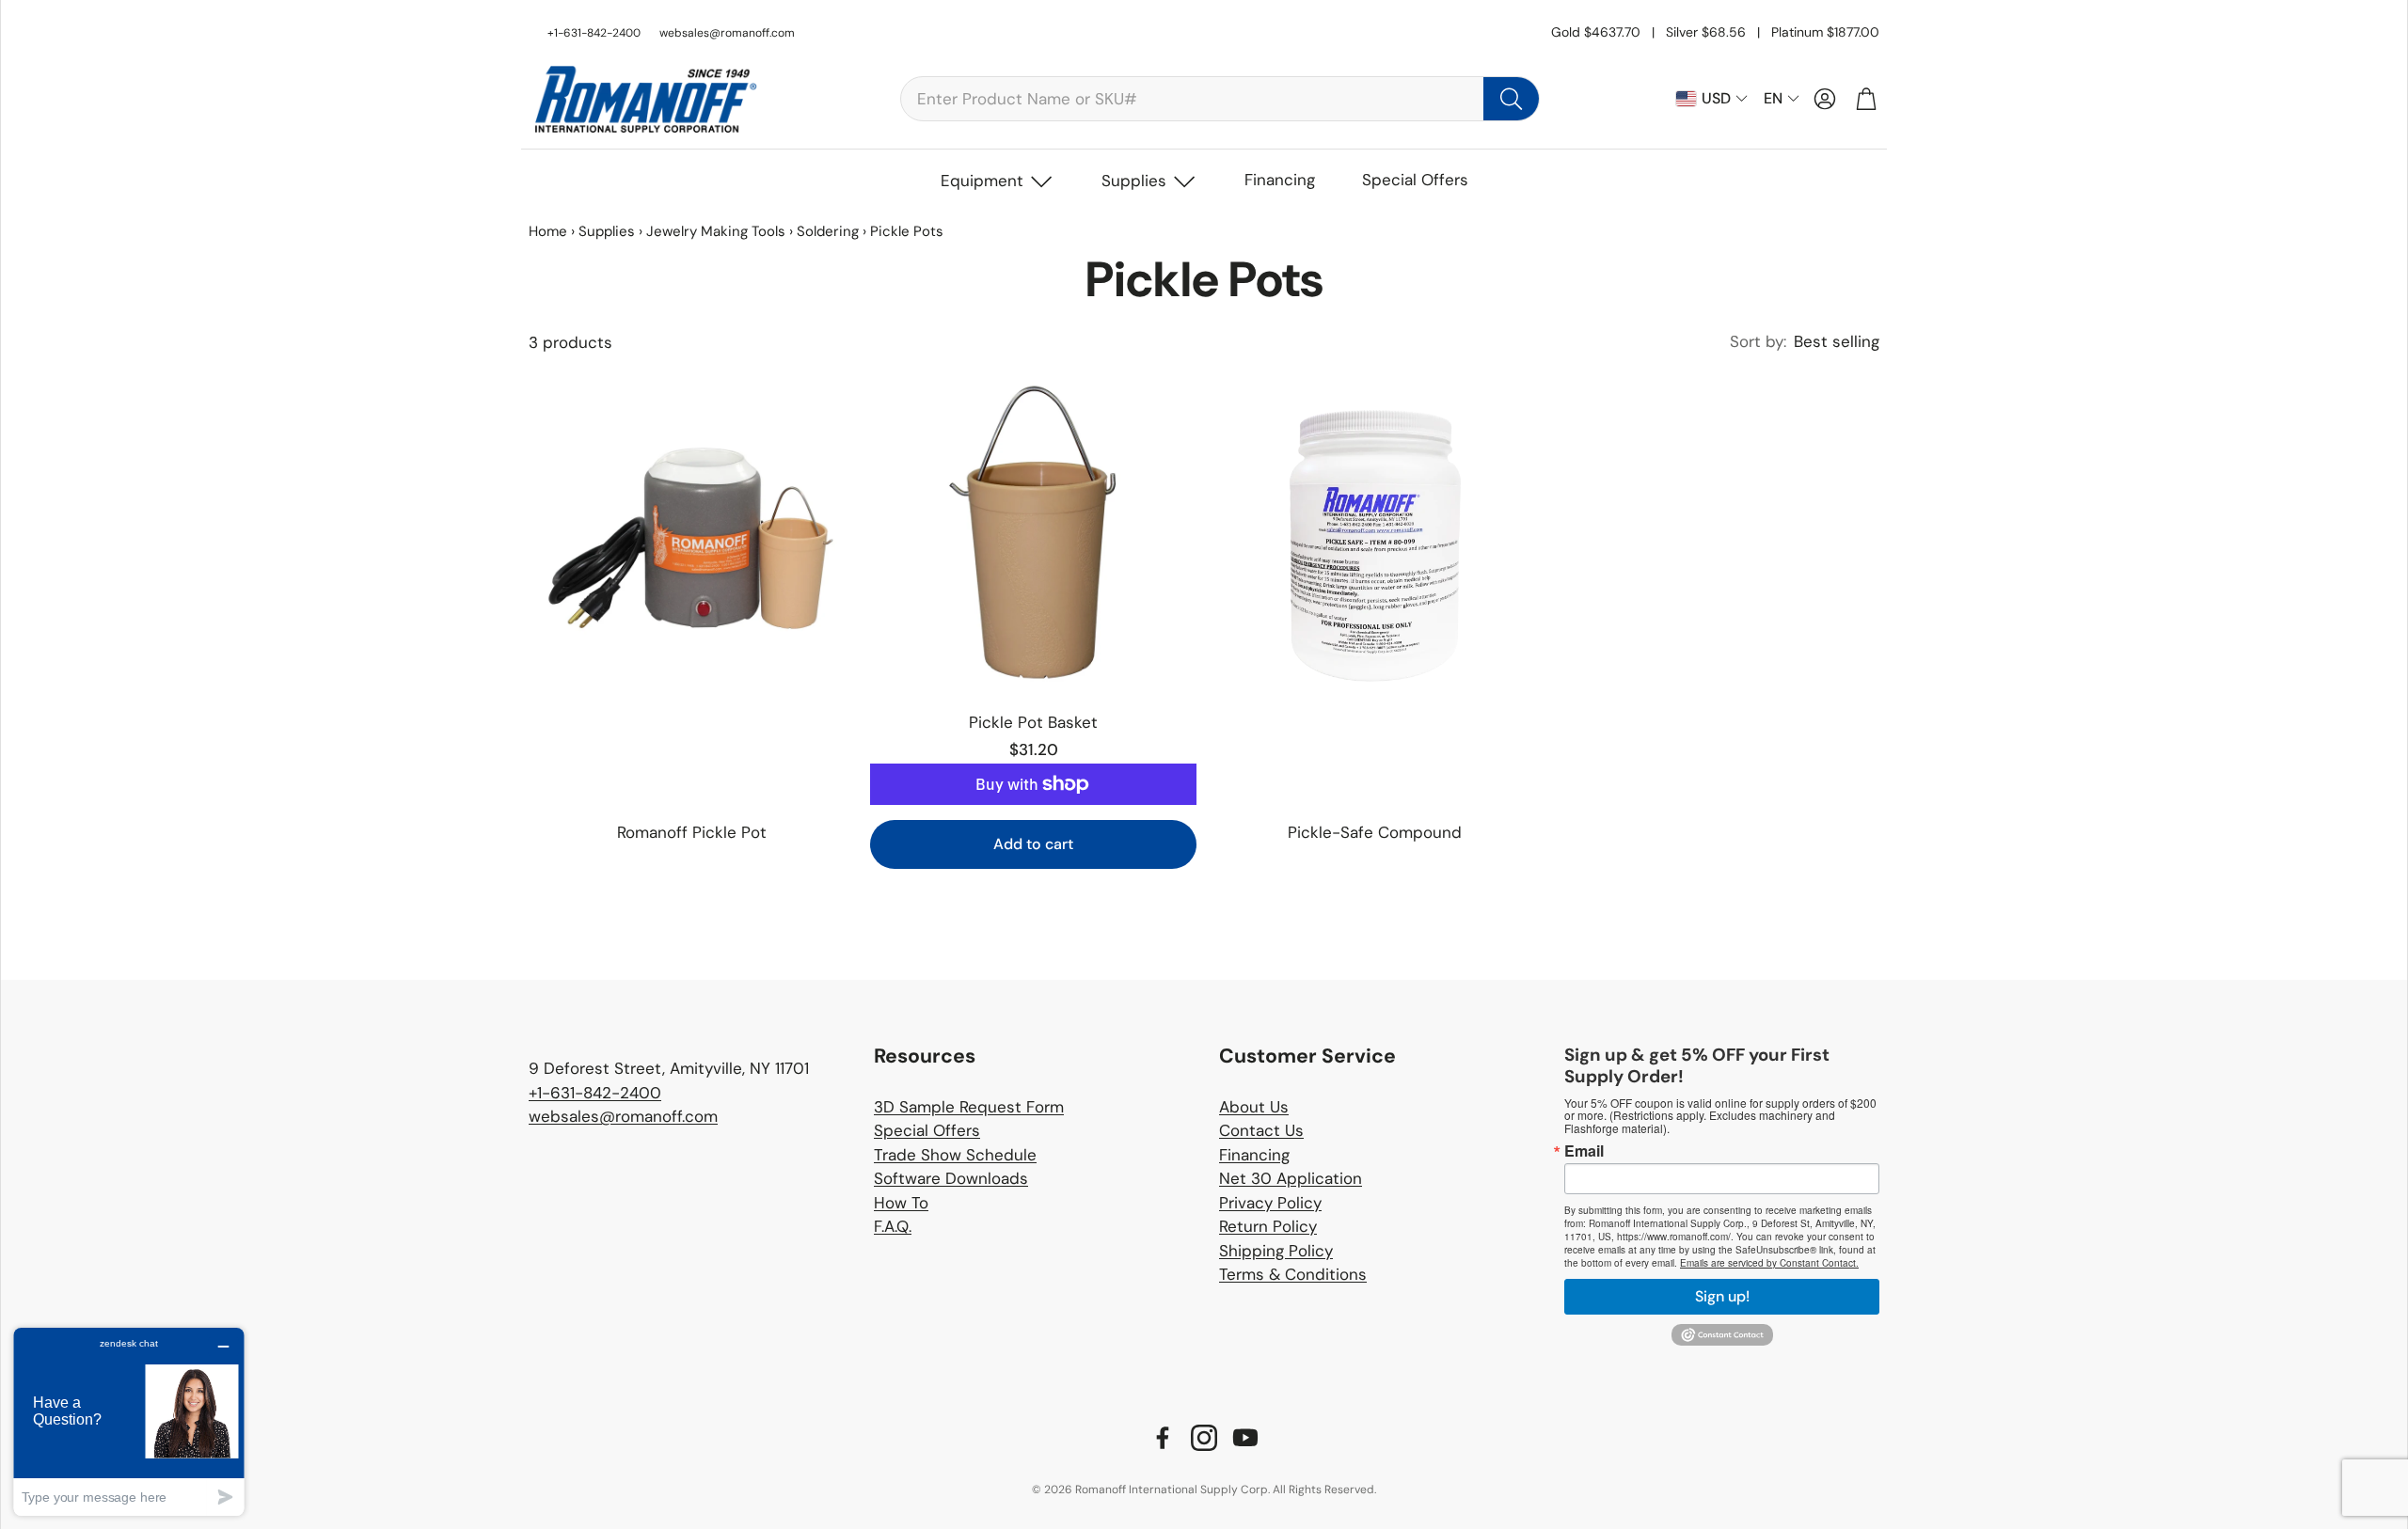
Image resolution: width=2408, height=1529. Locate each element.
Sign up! (1722, 1296)
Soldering (828, 231)
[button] (1220, 99)
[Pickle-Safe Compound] (1375, 533)
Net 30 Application (1291, 1178)
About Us (1254, 1107)
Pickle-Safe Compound (1375, 832)
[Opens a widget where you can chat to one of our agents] (129, 1421)
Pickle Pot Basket (1033, 722)
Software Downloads (951, 1178)
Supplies (1134, 181)
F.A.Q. (893, 1226)
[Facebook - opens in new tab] (1163, 1438)
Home (548, 231)
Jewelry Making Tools (716, 231)
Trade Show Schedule (955, 1155)
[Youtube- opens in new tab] (1245, 1438)
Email (1584, 1151)
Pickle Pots (907, 231)
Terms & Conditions (1293, 1274)
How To (901, 1203)
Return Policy (1268, 1226)
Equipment (982, 181)
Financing (1280, 180)
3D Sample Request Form (969, 1107)
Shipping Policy (1276, 1251)
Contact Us (1261, 1130)
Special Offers (1415, 180)
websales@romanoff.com (727, 33)
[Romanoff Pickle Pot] (692, 533)
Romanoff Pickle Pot (692, 832)
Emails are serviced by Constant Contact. (1769, 1263)
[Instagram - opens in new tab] (1204, 1438)
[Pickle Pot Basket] (1033, 533)
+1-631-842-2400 (595, 1093)
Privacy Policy (1270, 1203)
